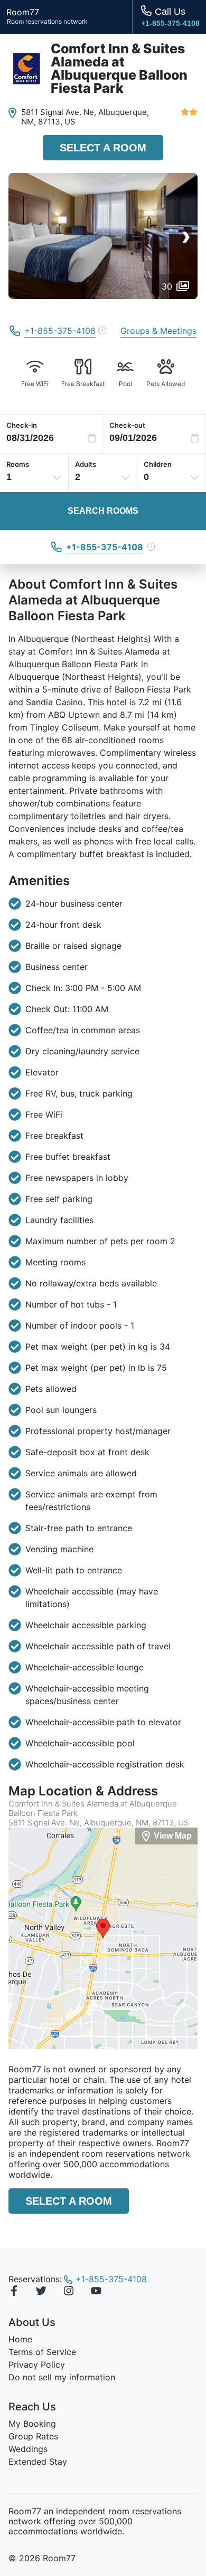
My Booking (32, 2424)
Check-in (22, 425)
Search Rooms (103, 511)
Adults (86, 464)
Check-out (127, 425)
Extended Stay (38, 2462)
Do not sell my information (62, 2377)
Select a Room (103, 148)
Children (158, 464)
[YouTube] (96, 2292)
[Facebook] (14, 2292)
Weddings (28, 2449)
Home (20, 2339)
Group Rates (33, 2436)
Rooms (18, 464)
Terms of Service (42, 2352)
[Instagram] (69, 2292)
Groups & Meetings (158, 331)
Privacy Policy (37, 2364)
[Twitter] (41, 2292)
